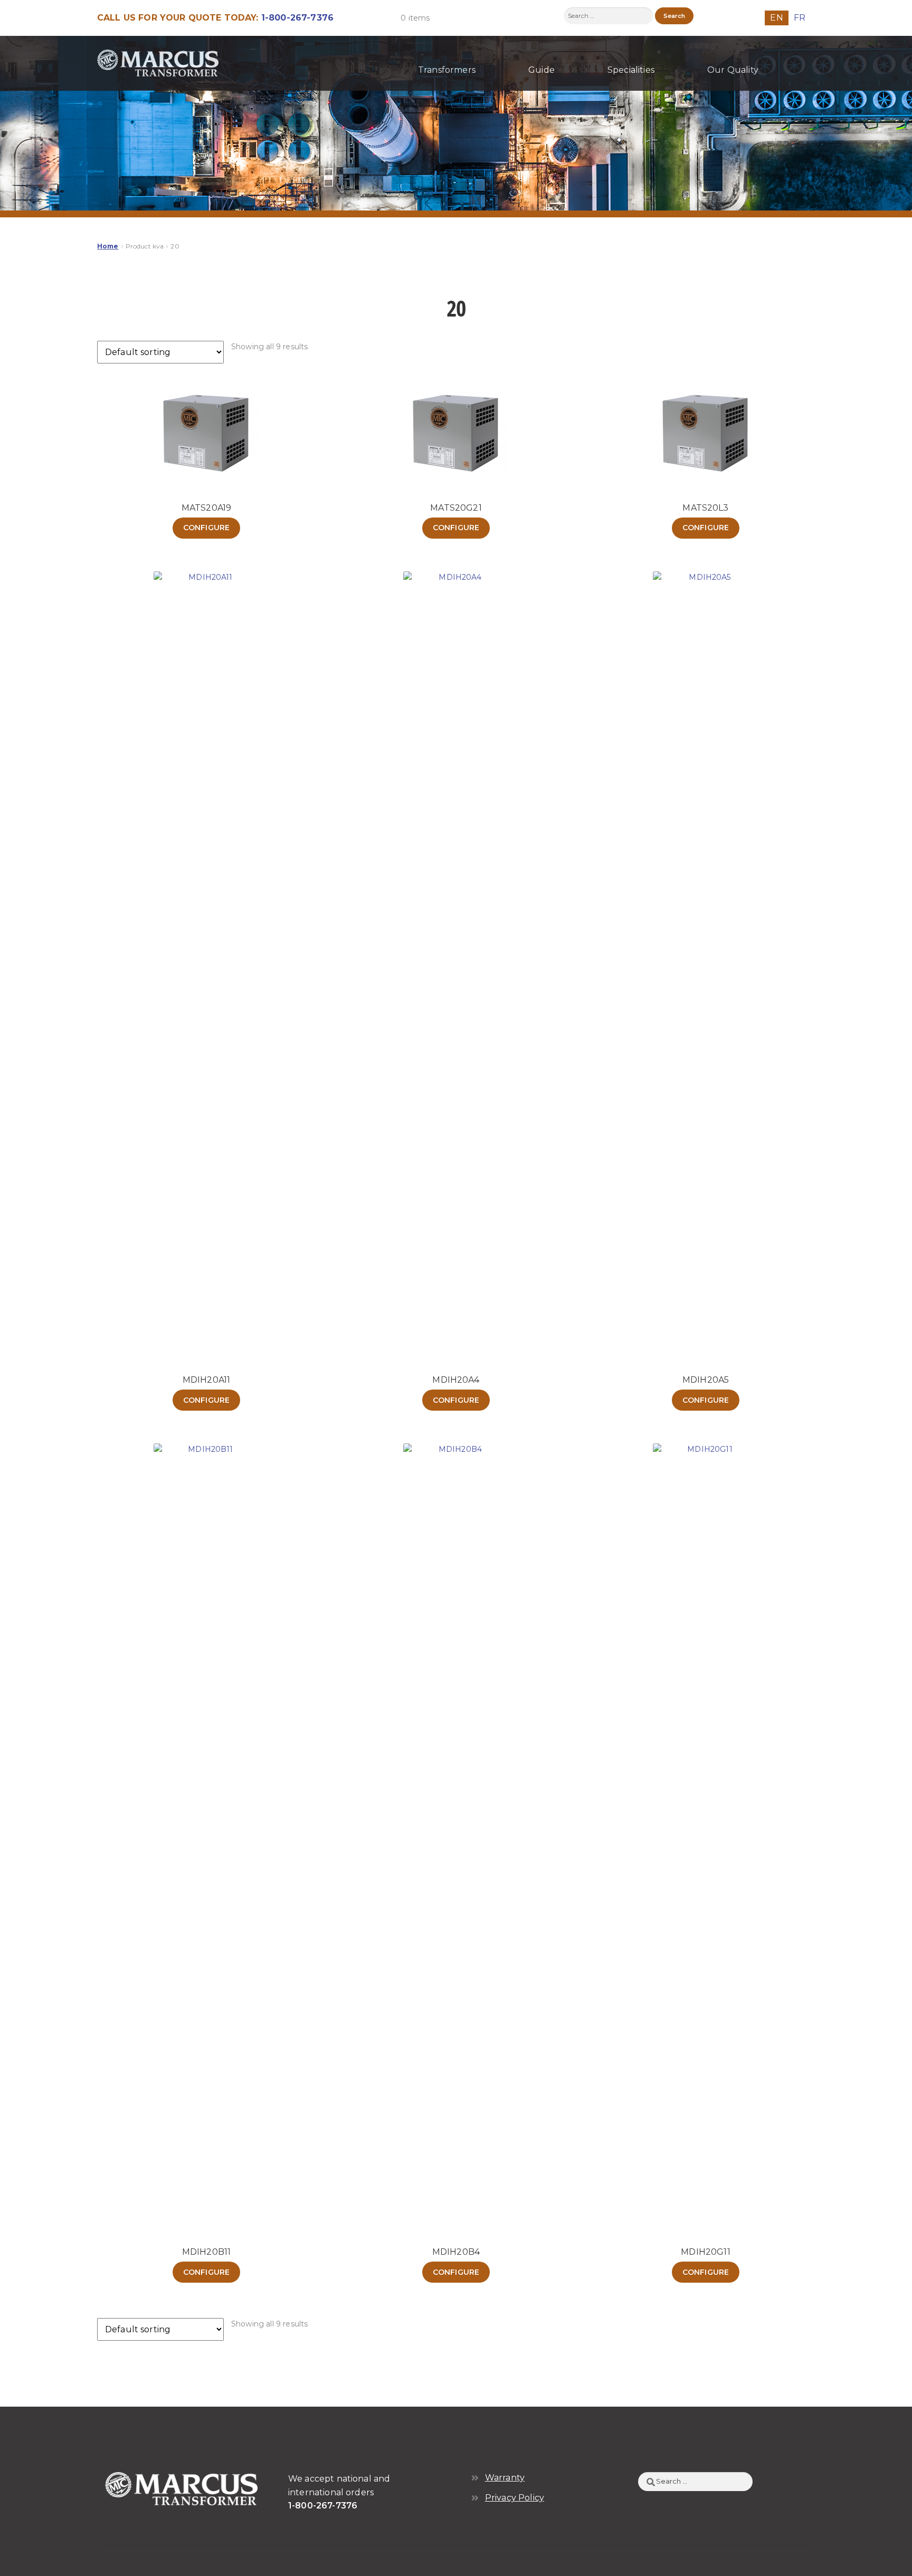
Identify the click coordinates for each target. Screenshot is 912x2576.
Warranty (505, 2478)
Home (108, 246)
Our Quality (733, 70)
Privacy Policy (515, 2498)
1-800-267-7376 (297, 18)
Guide (541, 70)
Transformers (447, 70)
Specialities (631, 70)
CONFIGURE (206, 528)
